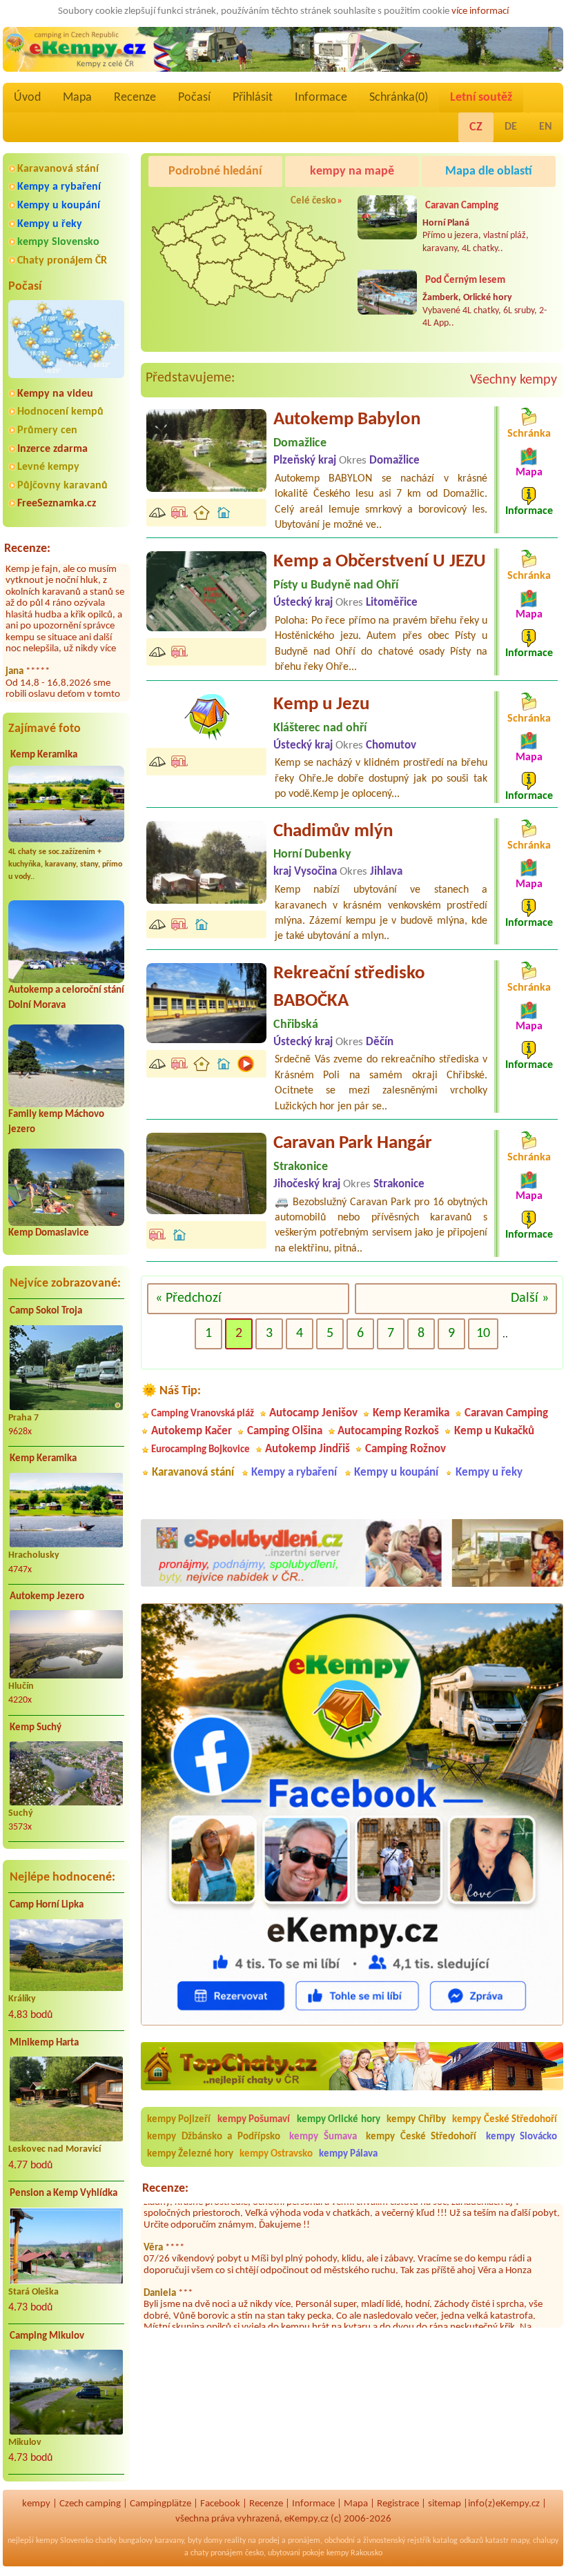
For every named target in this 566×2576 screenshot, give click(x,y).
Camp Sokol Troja (46, 1311)
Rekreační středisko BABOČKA (349, 988)
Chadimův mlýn (333, 832)
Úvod (27, 98)
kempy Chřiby (416, 2120)
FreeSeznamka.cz (57, 504)
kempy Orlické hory (339, 2120)
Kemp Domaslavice (49, 1233)
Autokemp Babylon (347, 420)
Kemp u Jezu (321, 705)
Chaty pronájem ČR (62, 261)
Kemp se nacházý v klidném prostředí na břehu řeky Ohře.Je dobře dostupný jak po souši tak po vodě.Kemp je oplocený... (381, 779)
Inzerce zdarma (52, 449)
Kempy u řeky (50, 224)
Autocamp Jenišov (313, 1413)
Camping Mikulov (47, 2336)
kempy (36, 2504)
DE (511, 127)
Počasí (194, 98)
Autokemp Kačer (192, 1431)
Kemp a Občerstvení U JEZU (380, 562)
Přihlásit (253, 98)
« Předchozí (188, 1298)
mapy (520, 2541)
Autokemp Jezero (47, 1597)
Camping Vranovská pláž (203, 1414)
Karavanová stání (58, 169)
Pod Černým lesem (465, 280)
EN (546, 127)
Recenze (135, 98)
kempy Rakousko (354, 2553)
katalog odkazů (458, 2541)
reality (235, 2541)
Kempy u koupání (59, 206)
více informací (480, 11)
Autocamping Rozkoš (388, 1431)
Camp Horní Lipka (47, 1905)
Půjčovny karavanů (62, 486)
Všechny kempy (514, 380)
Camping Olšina (285, 1431)
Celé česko (313, 201)
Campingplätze (160, 2504)
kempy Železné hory (190, 2154)
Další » (530, 1298)
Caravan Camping (462, 206)
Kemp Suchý (36, 1728)
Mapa (77, 98)
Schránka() (399, 98)
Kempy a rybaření (59, 187)
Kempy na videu (55, 394)
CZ (476, 127)
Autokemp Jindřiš (308, 1449)
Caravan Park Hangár (353, 1143)
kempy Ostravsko (276, 2154)
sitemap (445, 2504)
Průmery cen (47, 430)
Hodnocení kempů (60, 412)
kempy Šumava (323, 2137)
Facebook (220, 2504)
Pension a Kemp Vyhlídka (64, 2193)
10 (483, 1334)
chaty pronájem (217, 2553)
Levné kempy (48, 467)
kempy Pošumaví (254, 2120)
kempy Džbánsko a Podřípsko (214, 2137)
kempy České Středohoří (505, 2120)
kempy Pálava (348, 2154)
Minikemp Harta (44, 2043)
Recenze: (27, 549)
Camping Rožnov (406, 1449)
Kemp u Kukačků (494, 1431)
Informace (321, 98)
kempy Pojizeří (179, 2120)
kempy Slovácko (522, 2137)
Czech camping (90, 2504)
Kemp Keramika (44, 755)
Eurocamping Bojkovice (201, 1450)
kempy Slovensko (58, 242)
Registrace (398, 2504)
